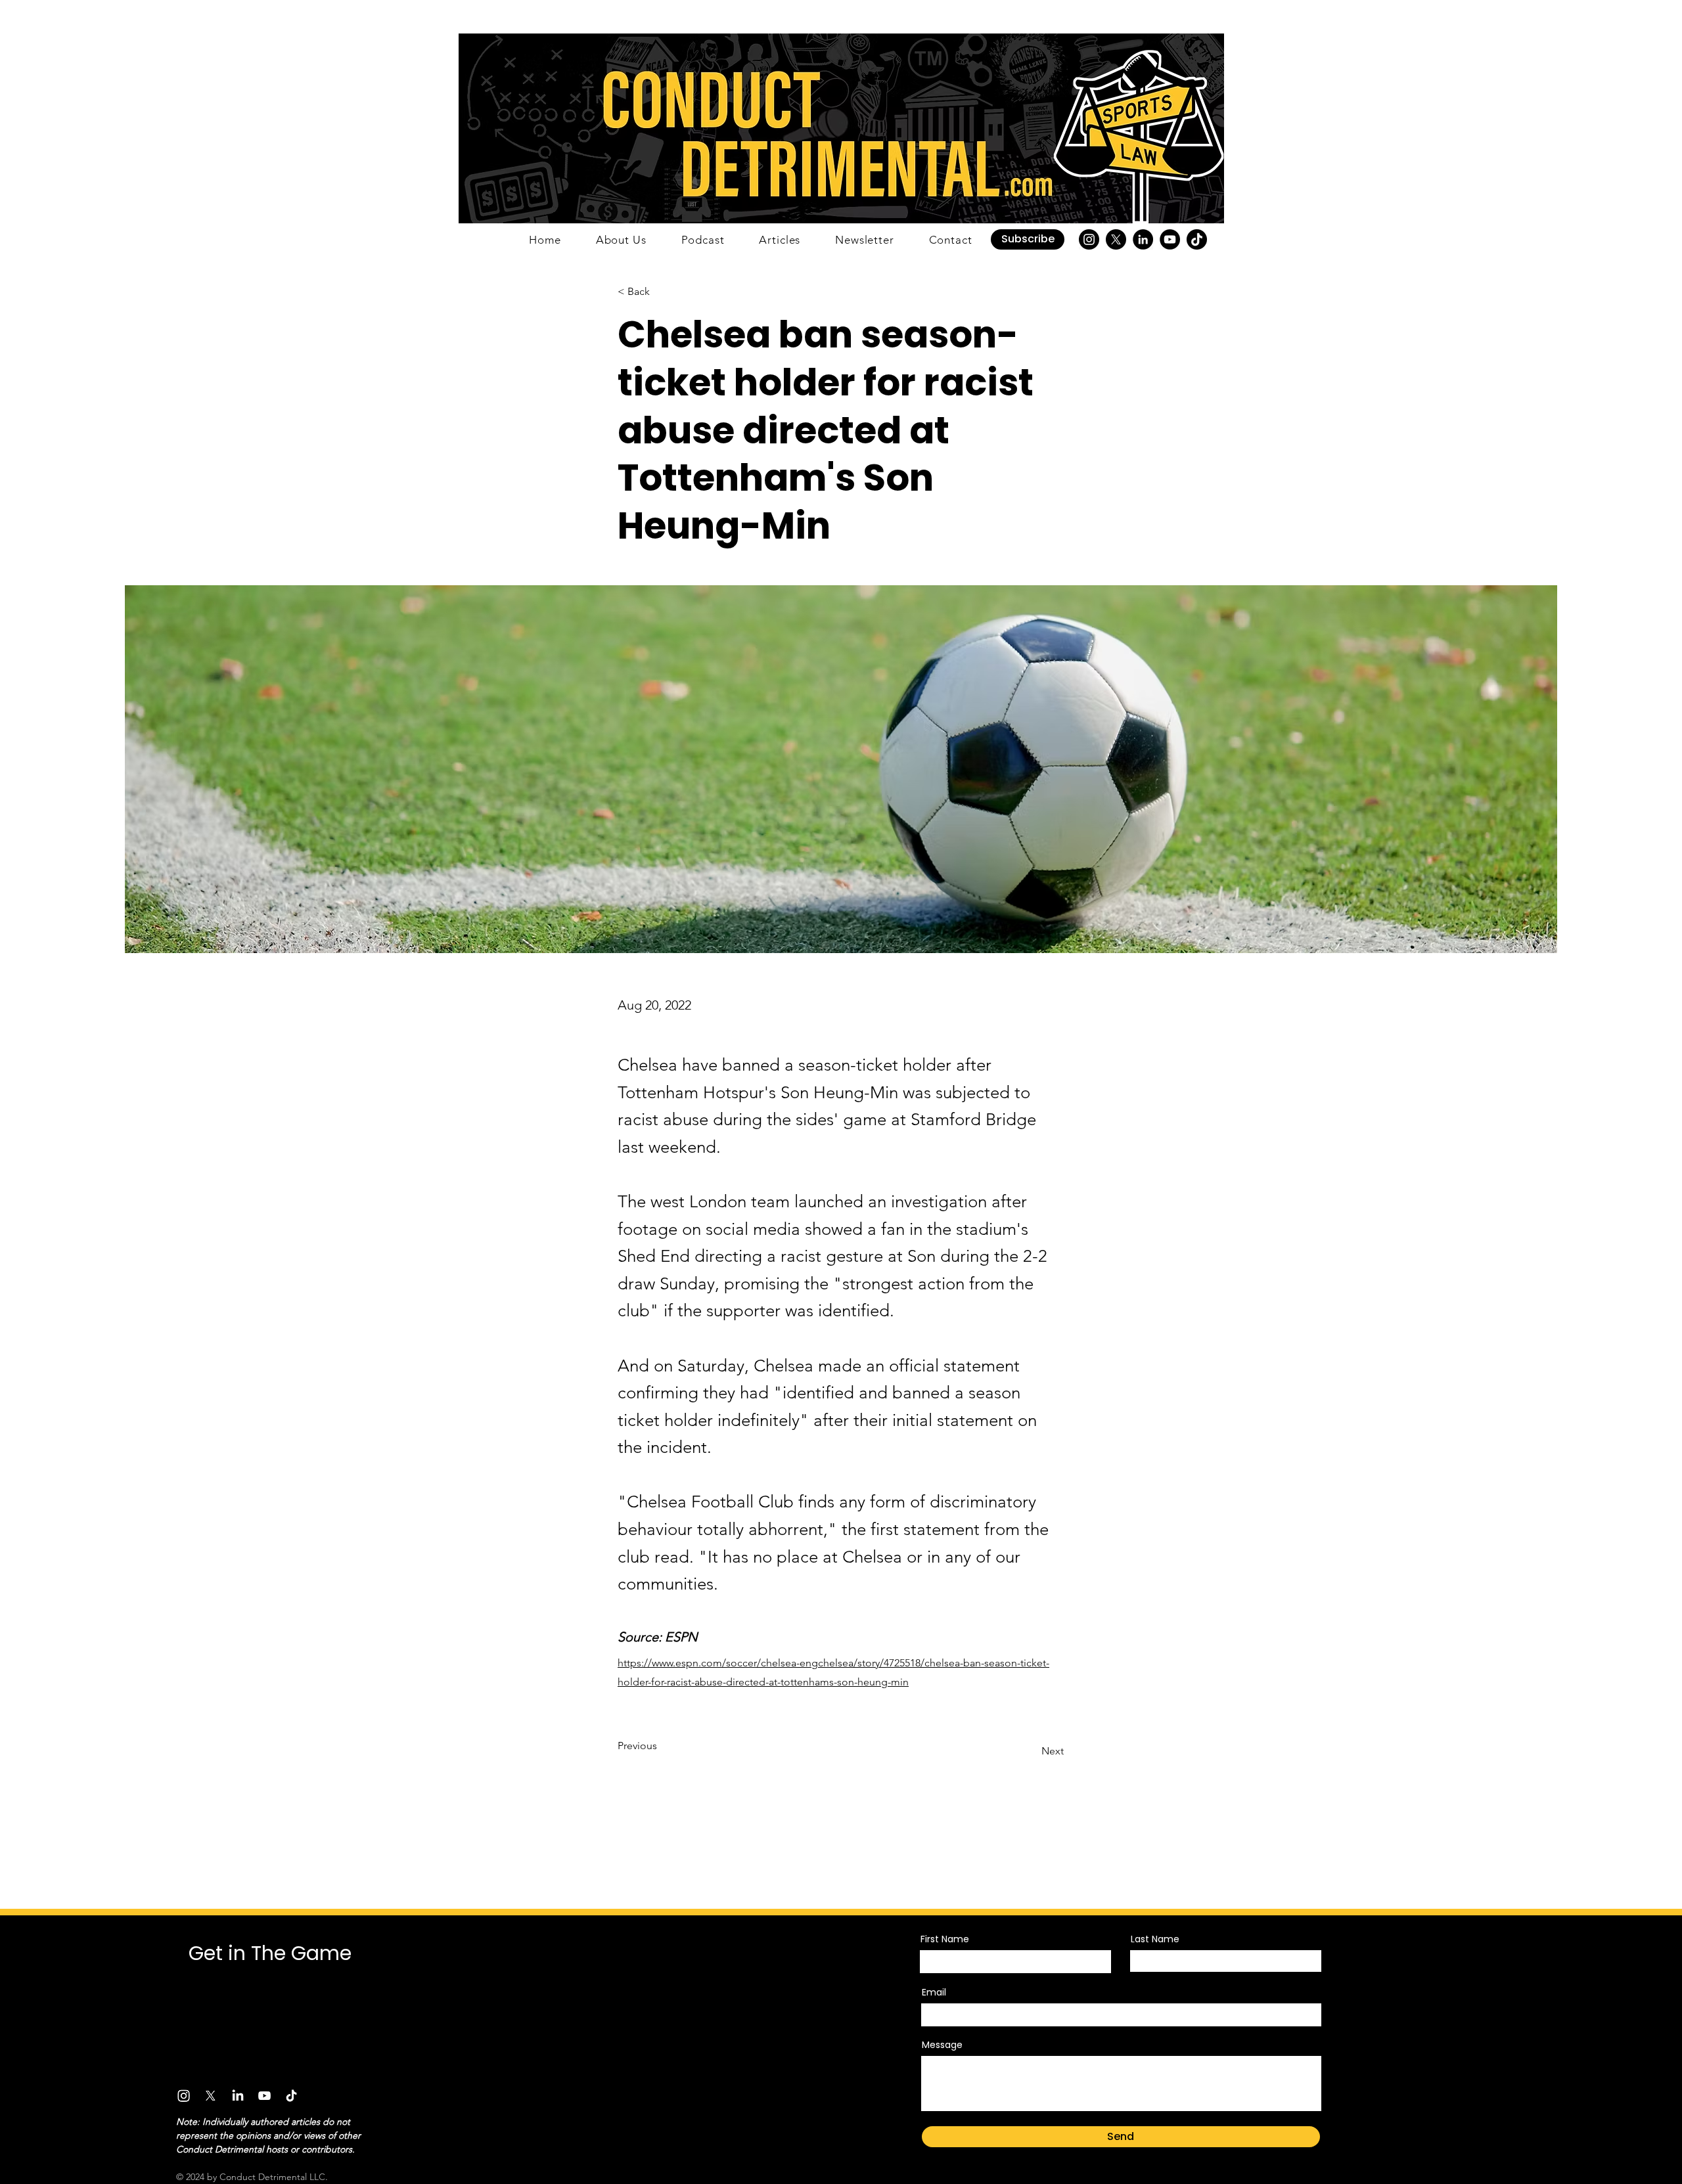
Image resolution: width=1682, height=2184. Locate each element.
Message (942, 2045)
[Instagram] (1089, 239)
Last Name (1155, 1939)
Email (934, 1992)
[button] (1028, 239)
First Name (945, 1939)
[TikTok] (1197, 239)
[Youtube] (264, 2096)
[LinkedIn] (1143, 239)
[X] (1116, 239)
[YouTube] (1170, 239)
